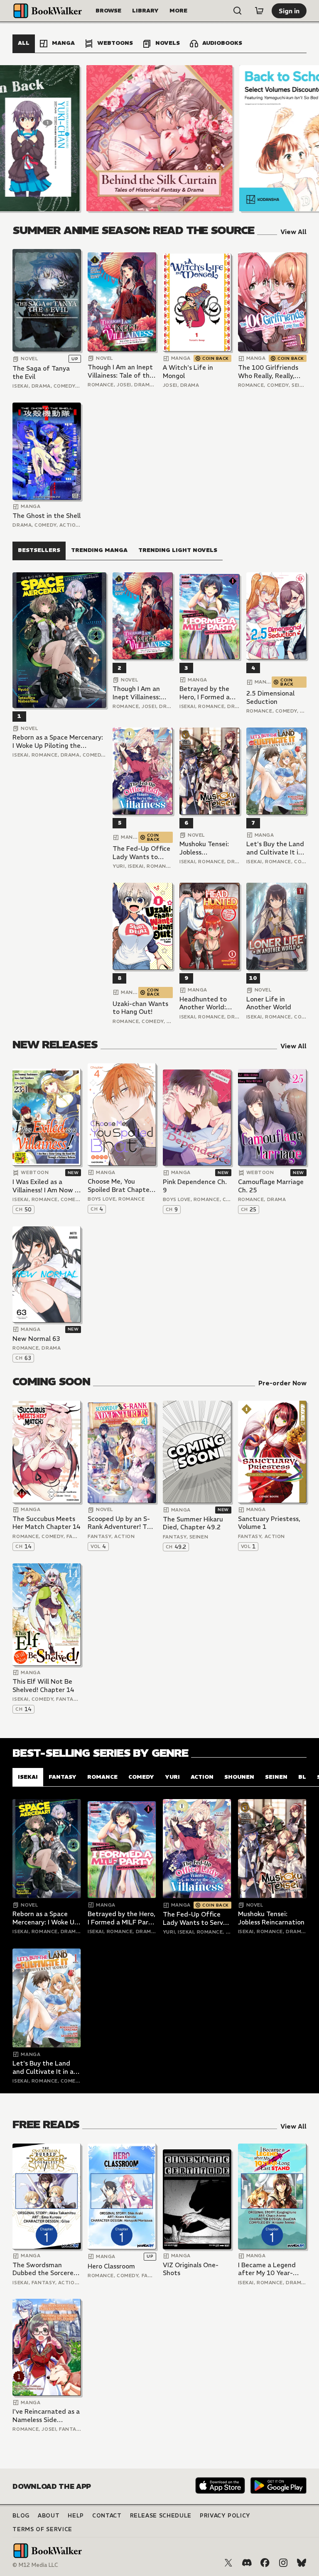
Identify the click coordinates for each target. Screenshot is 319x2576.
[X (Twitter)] (228, 2563)
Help (76, 2516)
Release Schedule (161, 2516)
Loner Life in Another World (269, 1003)
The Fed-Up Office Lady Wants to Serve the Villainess (142, 853)
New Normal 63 (36, 1339)
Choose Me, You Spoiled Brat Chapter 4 (120, 1185)
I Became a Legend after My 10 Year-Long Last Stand (267, 2269)
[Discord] (247, 2563)
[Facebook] (265, 2563)
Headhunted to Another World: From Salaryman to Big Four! (209, 1003)
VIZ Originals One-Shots (191, 2269)
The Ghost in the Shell (47, 516)
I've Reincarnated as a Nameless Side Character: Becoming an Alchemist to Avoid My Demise (46, 2416)
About (49, 2516)
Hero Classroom (111, 2266)
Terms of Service (42, 2529)
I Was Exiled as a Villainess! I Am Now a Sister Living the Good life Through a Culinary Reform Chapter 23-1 (47, 1186)
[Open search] (238, 11)
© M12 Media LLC (35, 2565)
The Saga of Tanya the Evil (41, 372)
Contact (107, 2516)
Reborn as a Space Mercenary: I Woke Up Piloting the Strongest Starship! (58, 741)
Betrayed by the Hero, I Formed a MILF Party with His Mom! (209, 693)
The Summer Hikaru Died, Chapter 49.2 (193, 1523)
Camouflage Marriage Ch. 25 (271, 1186)
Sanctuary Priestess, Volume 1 (269, 1523)
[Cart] (259, 11)
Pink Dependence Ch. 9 (195, 1186)
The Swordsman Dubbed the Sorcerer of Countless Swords (44, 2269)
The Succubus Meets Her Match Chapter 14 (47, 1523)
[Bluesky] (302, 2563)
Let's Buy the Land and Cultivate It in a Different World (275, 848)
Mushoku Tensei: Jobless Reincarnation (204, 848)
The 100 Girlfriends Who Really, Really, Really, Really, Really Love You (268, 372)
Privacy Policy (225, 2516)
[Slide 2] (159, 138)
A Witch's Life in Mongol (188, 372)
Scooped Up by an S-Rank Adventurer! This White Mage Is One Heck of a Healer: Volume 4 (121, 1523)
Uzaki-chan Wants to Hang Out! (140, 1008)
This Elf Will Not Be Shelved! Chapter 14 (43, 1686)
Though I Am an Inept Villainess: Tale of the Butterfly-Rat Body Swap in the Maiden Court (120, 371)
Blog (21, 2516)
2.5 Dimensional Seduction (270, 697)
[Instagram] (283, 2563)
